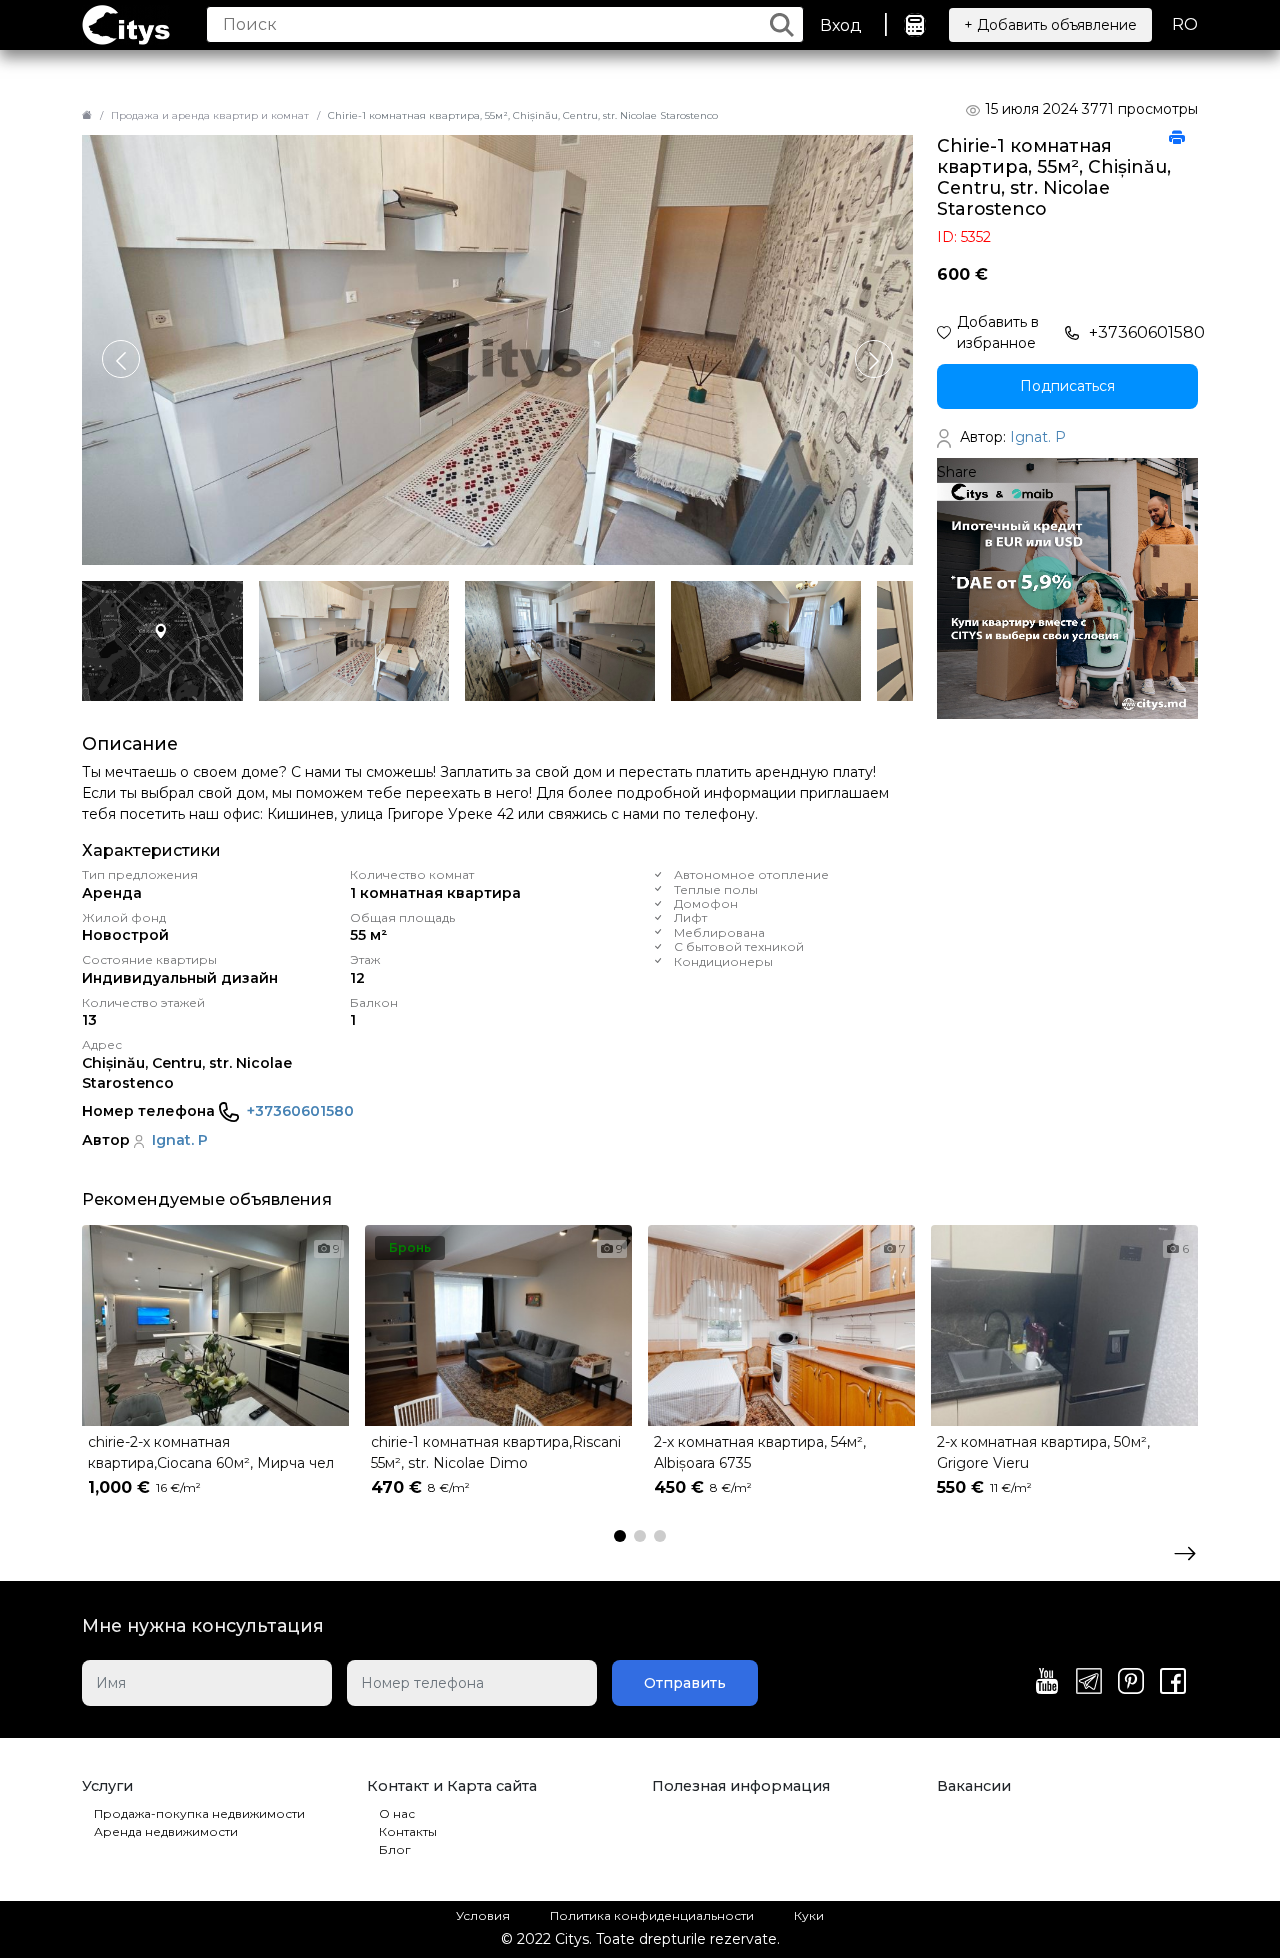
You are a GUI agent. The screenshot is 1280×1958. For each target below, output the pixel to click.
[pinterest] (1131, 1683)
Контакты (408, 1831)
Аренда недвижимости (166, 1831)
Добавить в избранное (998, 332)
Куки (809, 1915)
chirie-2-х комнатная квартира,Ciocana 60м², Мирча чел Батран (211, 1454)
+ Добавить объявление (1050, 25)
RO (1185, 24)
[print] (1177, 139)
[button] (874, 359)
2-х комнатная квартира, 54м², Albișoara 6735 (760, 1452)
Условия (483, 1915)
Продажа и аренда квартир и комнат (210, 115)
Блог (395, 1849)
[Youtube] (1047, 1683)
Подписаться (1067, 386)
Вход (841, 25)
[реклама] (1067, 588)
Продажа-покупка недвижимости (199, 1813)
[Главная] (87, 115)
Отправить (685, 1683)
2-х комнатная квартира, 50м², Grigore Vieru (1043, 1452)
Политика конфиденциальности (652, 1915)
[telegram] (1089, 1683)
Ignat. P (180, 1140)
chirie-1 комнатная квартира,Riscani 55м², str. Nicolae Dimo (496, 1452)
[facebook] (1173, 1683)
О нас (397, 1813)
